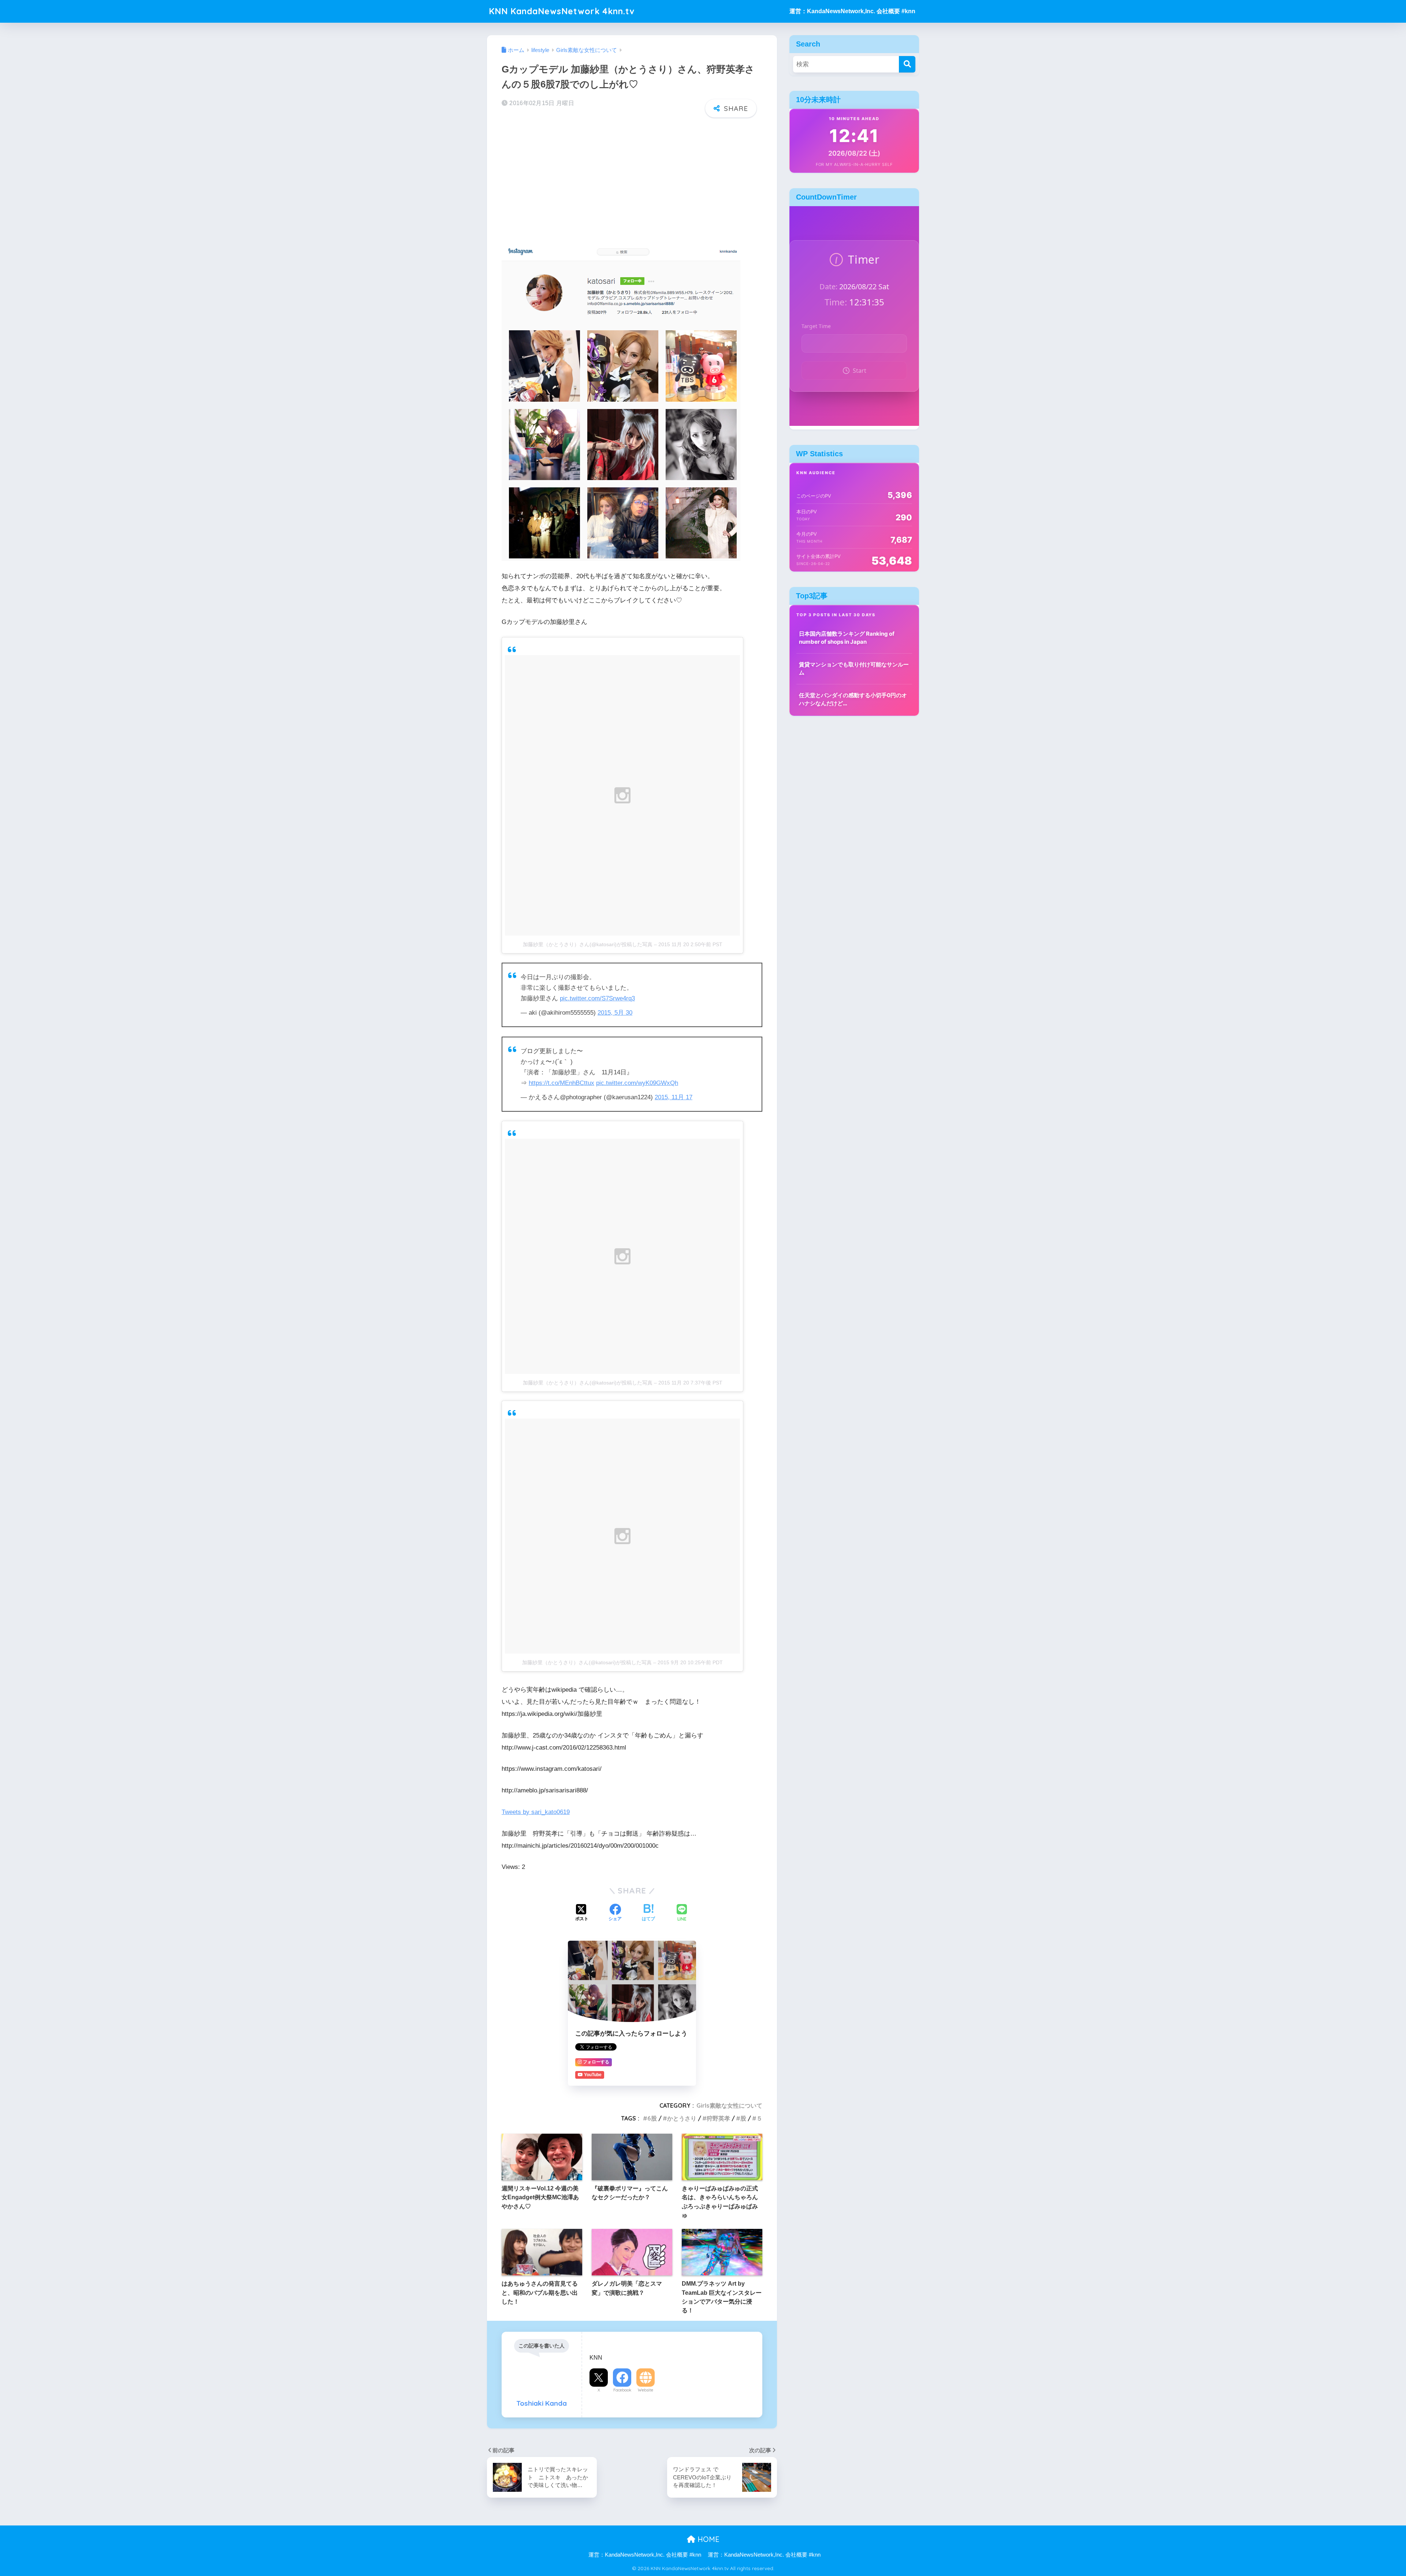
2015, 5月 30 (615, 1013)
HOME (707, 2539)
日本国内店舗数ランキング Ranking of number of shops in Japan (847, 638)
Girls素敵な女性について (729, 2105)
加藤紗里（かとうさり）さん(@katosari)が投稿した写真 (588, 944)
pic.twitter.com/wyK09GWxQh (637, 1083)
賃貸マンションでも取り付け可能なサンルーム (854, 669)
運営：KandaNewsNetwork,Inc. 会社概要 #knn (852, 11)
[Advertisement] (632, 181)
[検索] (907, 64)
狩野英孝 (718, 2118)
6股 (652, 2118)
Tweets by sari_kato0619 (536, 1812)
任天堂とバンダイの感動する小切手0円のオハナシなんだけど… (853, 699)
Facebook (622, 2390)
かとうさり (682, 2118)
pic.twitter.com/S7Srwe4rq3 (597, 998)
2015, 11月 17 (674, 1097)
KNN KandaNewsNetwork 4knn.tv (562, 11)
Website (646, 2390)
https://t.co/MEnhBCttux (561, 1083)
